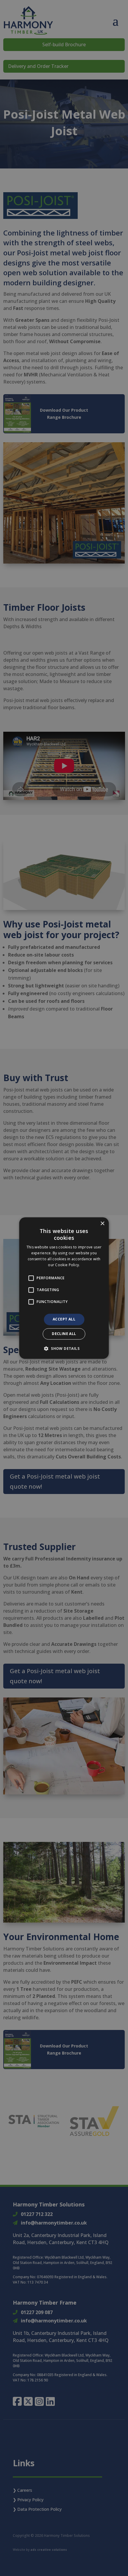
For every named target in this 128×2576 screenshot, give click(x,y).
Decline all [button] (64, 1334)
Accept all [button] (64, 1319)
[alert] (64, 1288)
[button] (64, 1348)
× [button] (102, 1224)
